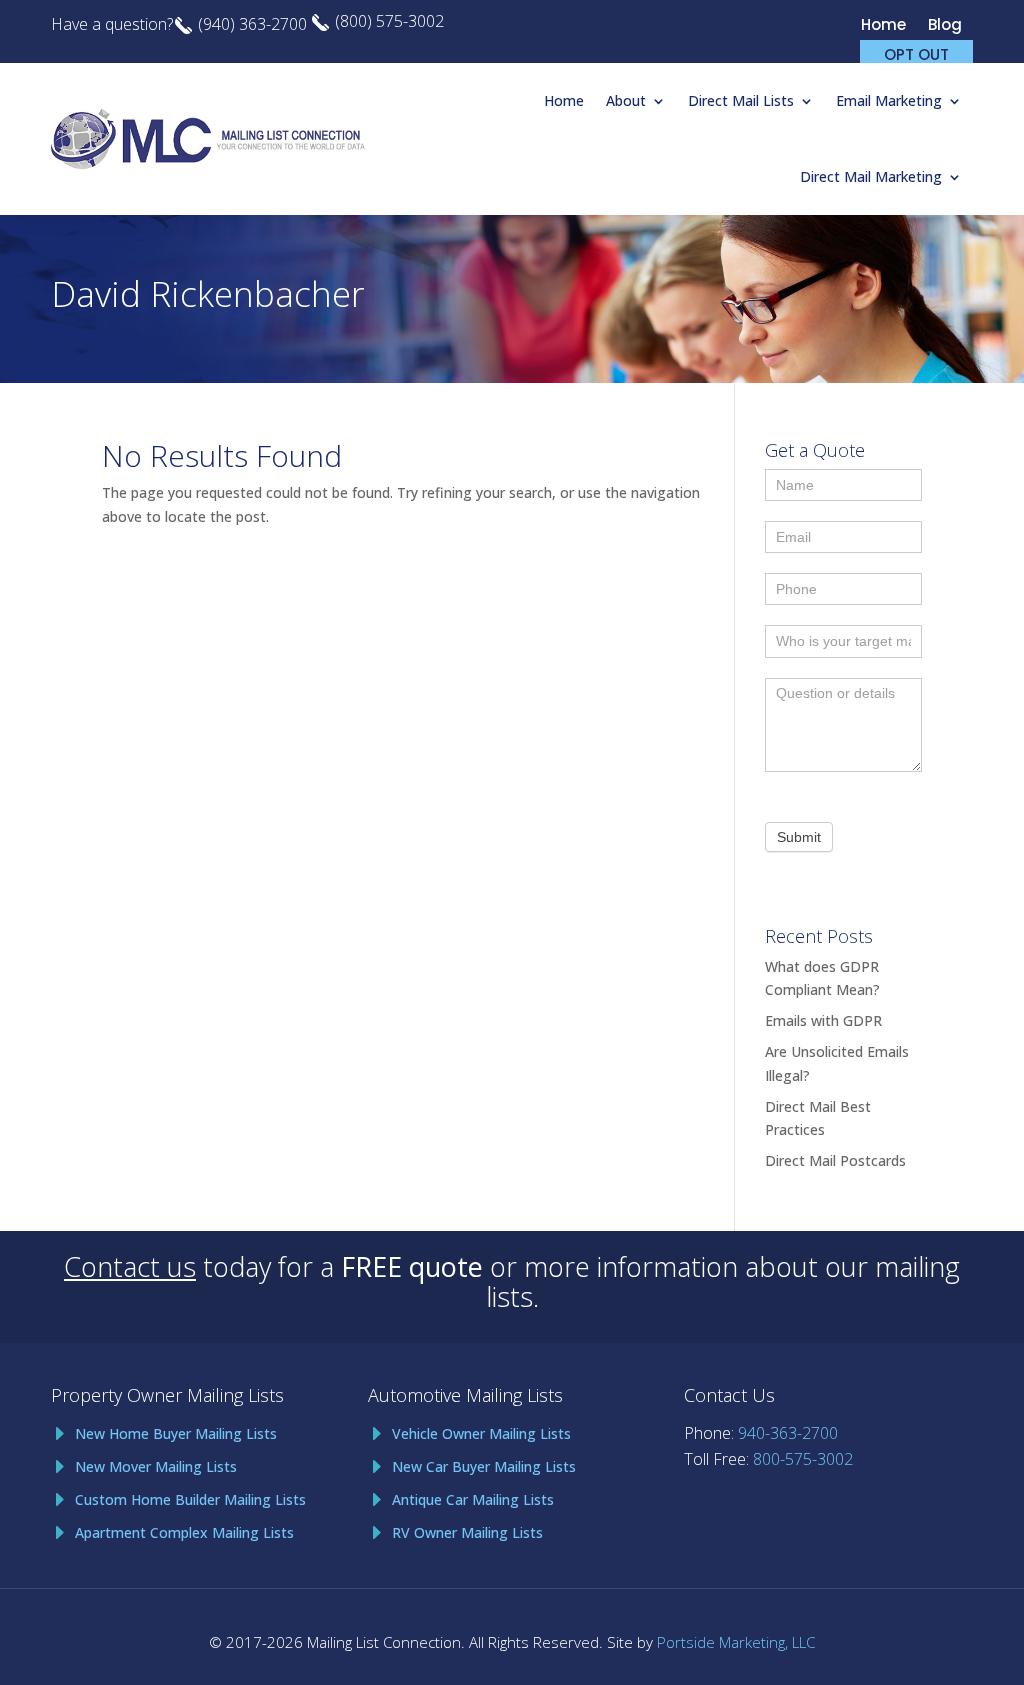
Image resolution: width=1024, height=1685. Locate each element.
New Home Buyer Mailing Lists (176, 1433)
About (626, 100)
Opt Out (916, 53)
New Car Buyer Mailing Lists (484, 1466)
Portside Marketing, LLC (736, 1642)
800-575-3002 (803, 1459)
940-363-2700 (788, 1433)
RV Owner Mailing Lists (467, 1532)
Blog (945, 26)
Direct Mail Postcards (835, 1160)
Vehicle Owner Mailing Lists (481, 1433)
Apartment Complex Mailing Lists (184, 1532)
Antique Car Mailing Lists (473, 1499)
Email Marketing (889, 100)
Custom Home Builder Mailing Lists (190, 1499)
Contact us (130, 1266)
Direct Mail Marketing (871, 176)
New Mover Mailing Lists (156, 1466)
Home (883, 26)
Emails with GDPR (823, 1020)
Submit (799, 837)
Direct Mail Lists (741, 100)
